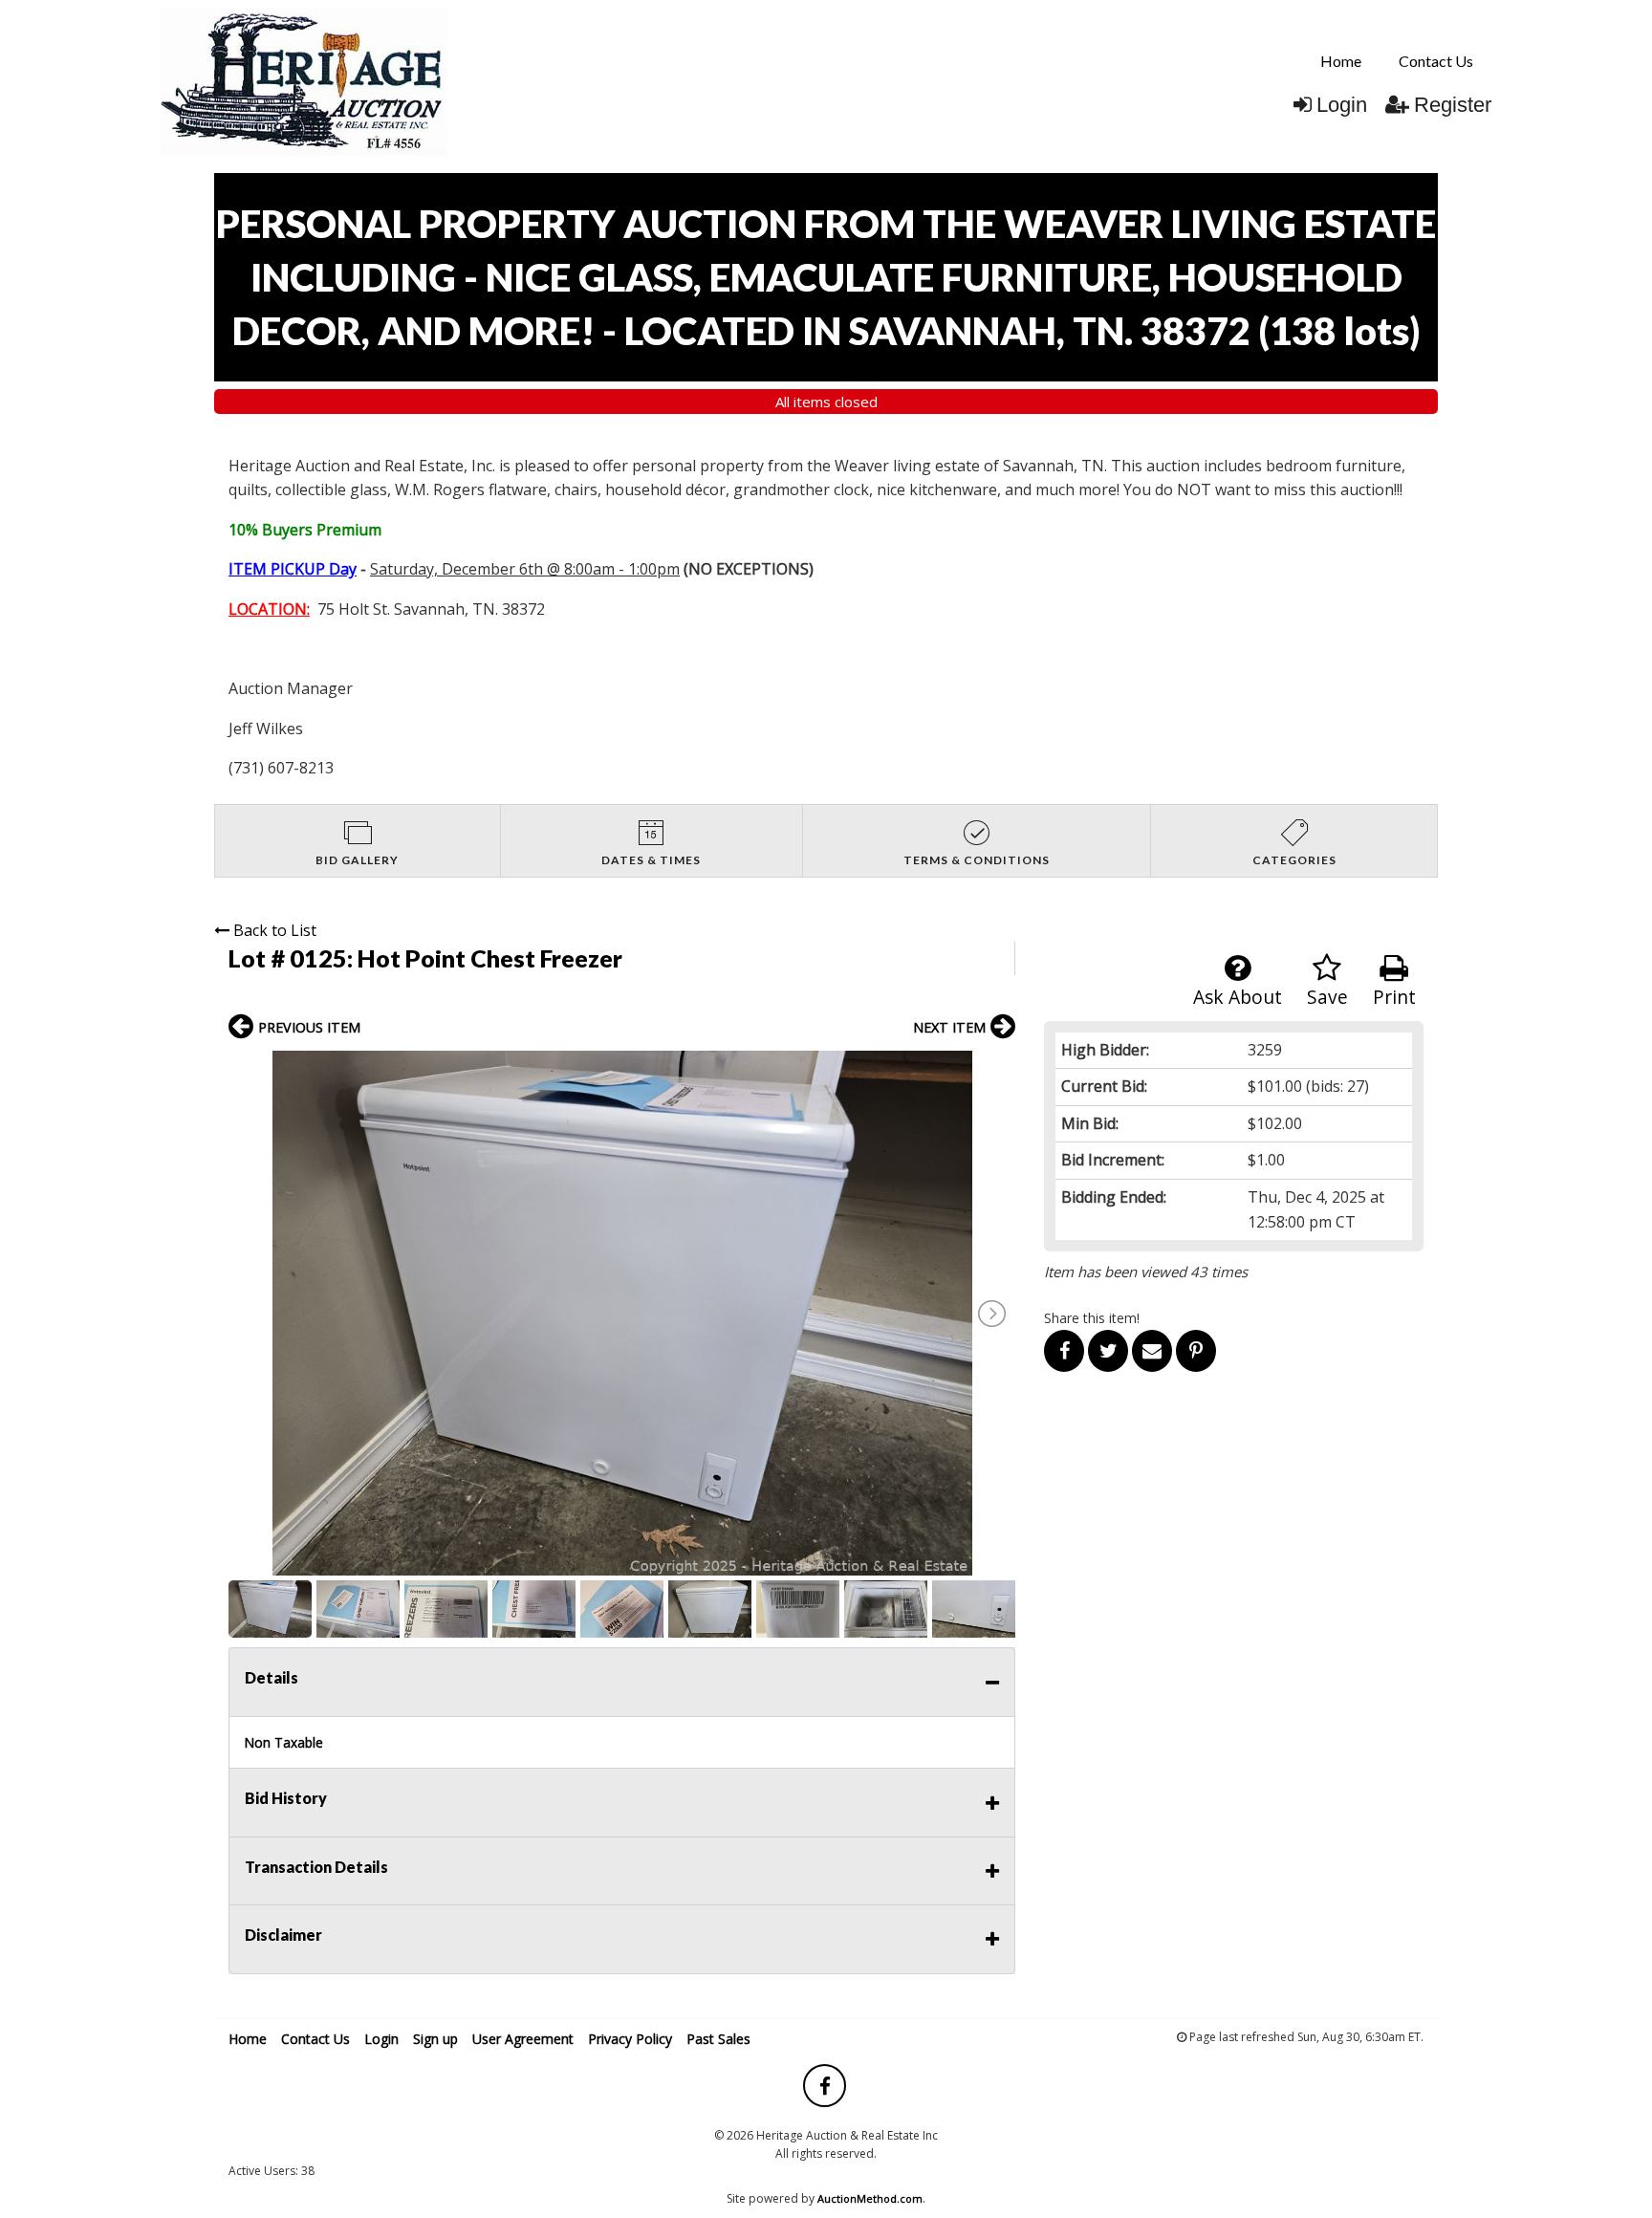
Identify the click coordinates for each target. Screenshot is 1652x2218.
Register (1453, 105)
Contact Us (1436, 61)
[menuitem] (1341, 61)
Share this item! (1092, 1318)
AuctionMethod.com (870, 2198)
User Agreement (523, 2039)
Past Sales (718, 2039)
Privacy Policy (630, 2039)
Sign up (435, 2039)
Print (1394, 997)
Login (1342, 105)
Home (1341, 61)
